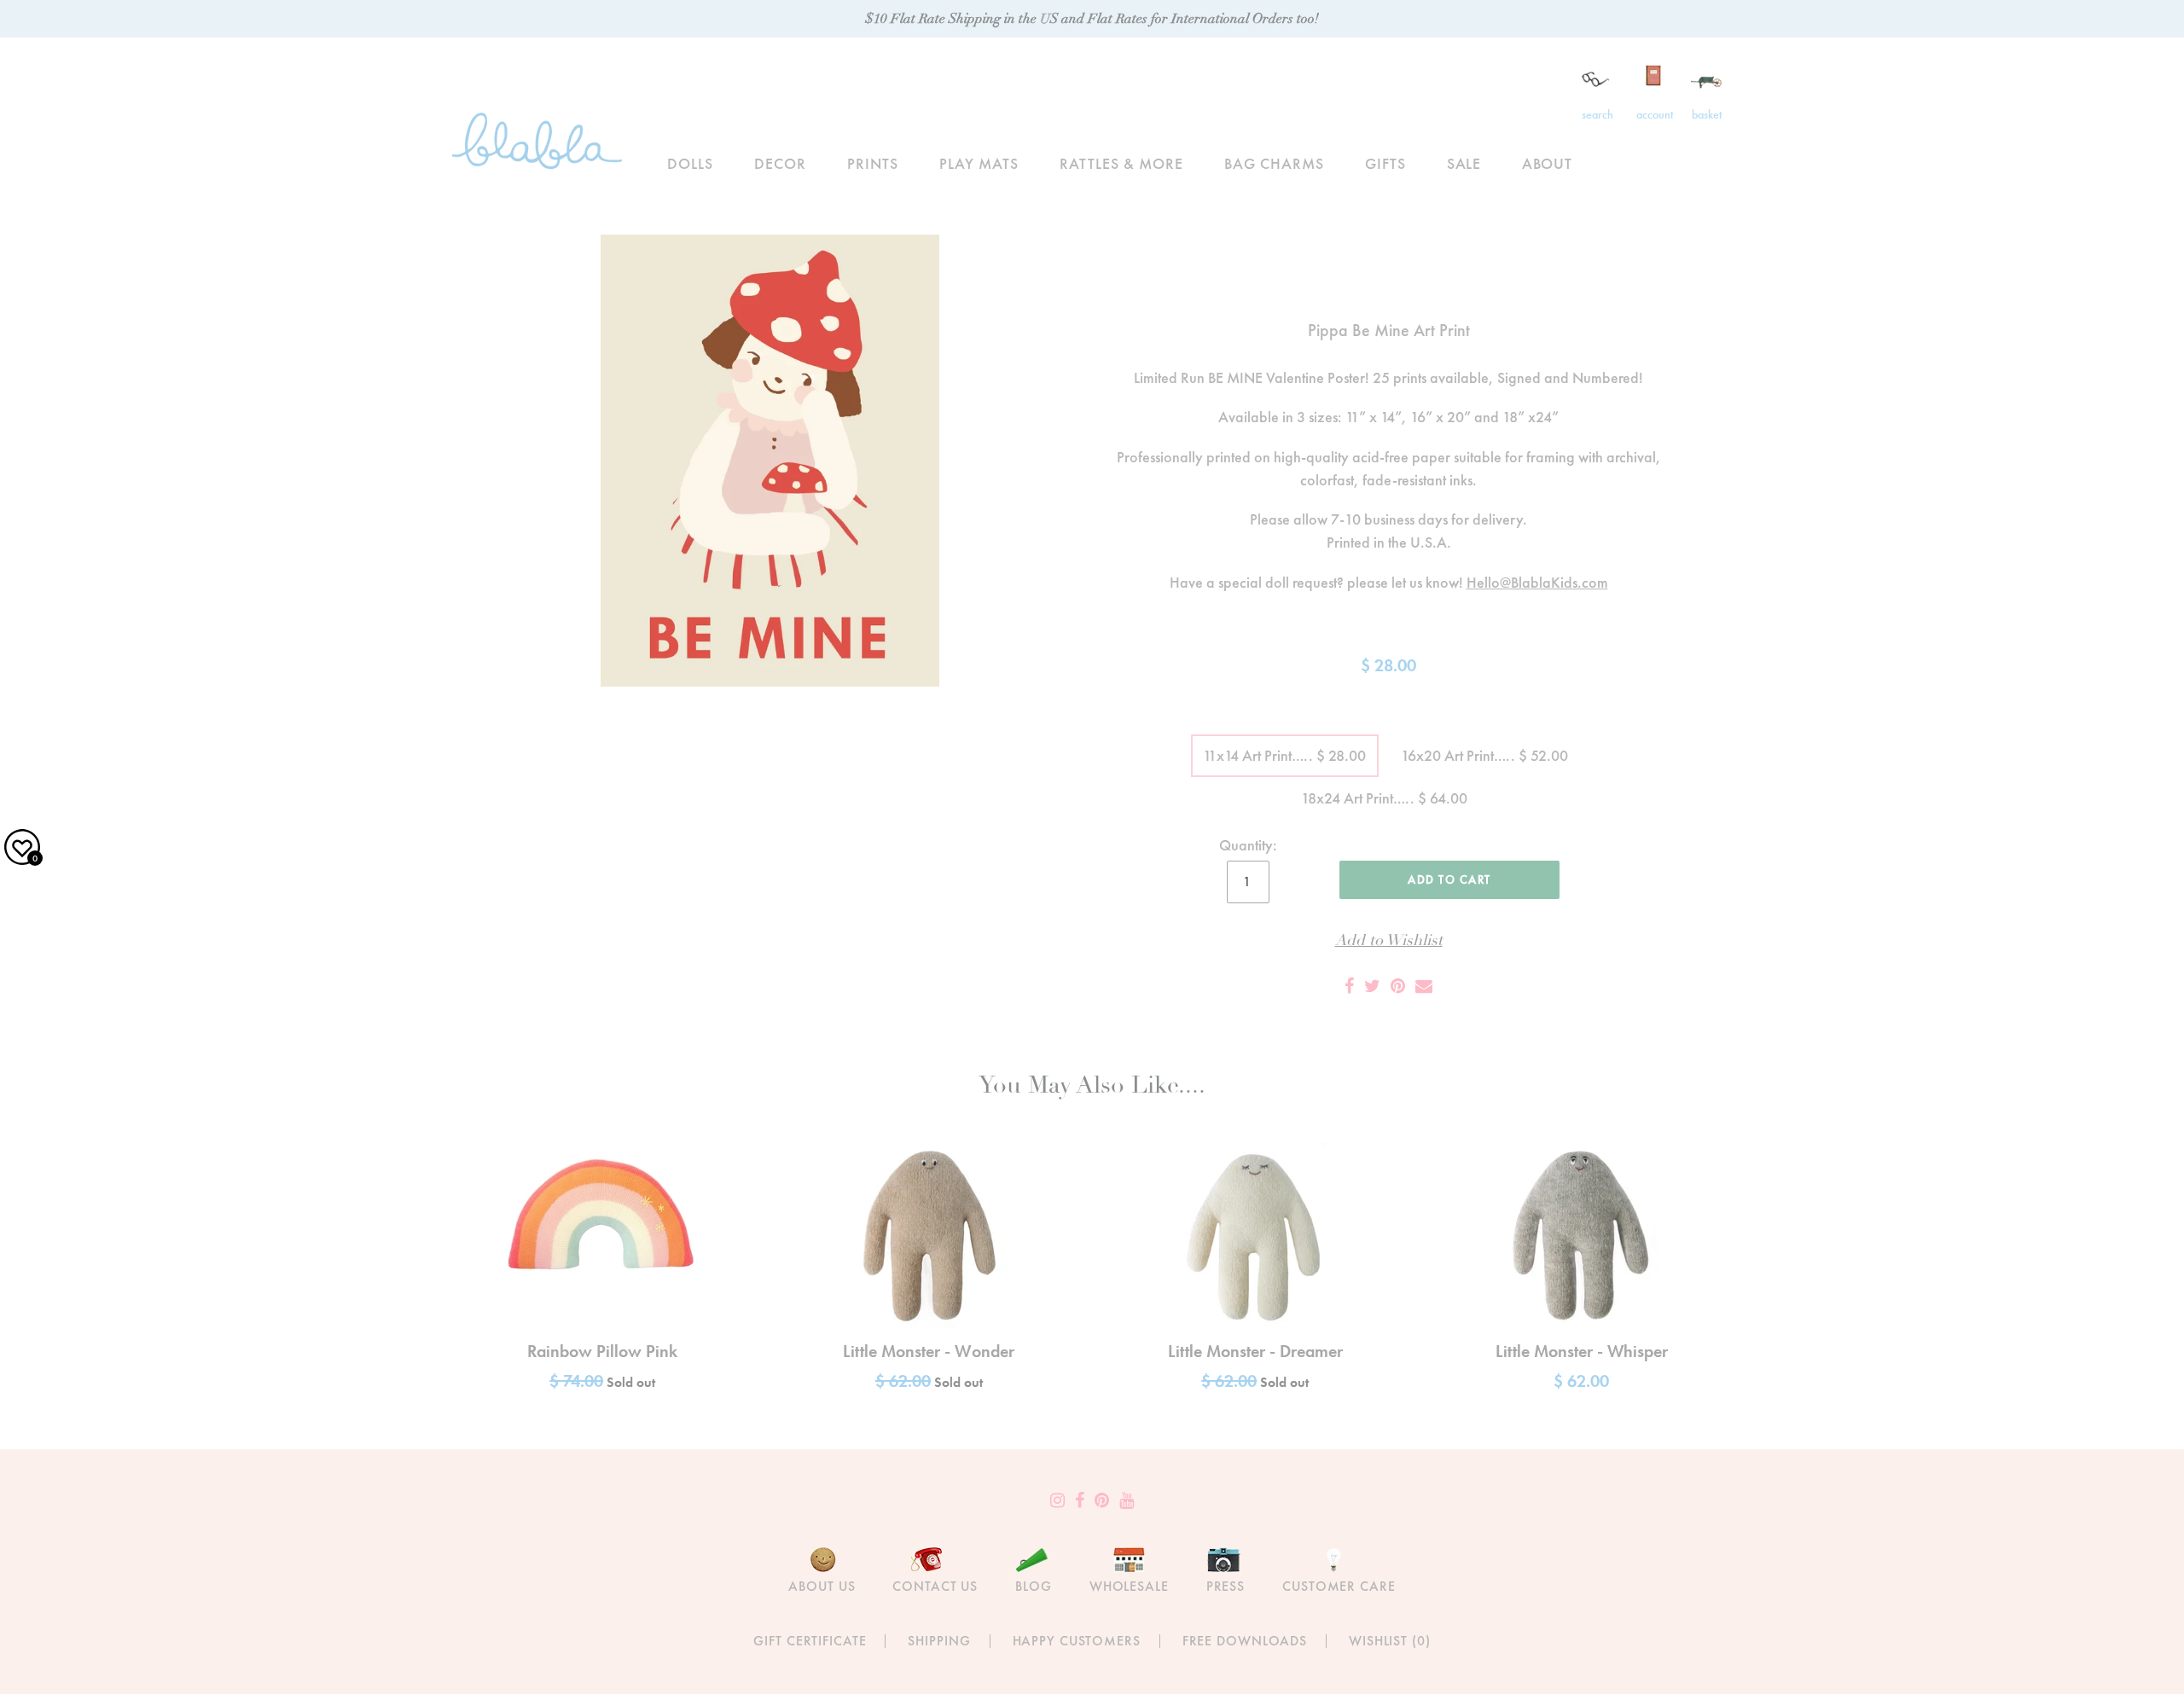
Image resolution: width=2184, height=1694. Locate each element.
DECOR (780, 163)
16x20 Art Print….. (1484, 755)
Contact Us (935, 1586)
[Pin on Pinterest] (1398, 986)
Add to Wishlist (1389, 940)
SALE (1464, 163)
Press (1226, 1586)
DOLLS (690, 163)
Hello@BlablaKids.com (1537, 582)
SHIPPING (939, 1641)
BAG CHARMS (1274, 163)
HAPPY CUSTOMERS (1077, 1641)
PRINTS (873, 163)
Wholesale (1129, 1586)
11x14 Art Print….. (1284, 755)
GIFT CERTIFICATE (810, 1641)
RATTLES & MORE (1121, 163)
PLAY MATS (979, 163)
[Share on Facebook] (1349, 986)
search (1597, 114)
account (1655, 114)
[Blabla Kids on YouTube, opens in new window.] (1127, 1500)
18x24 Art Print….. (1384, 798)
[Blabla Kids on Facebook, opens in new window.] (1080, 1500)
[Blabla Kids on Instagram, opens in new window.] (1057, 1500)
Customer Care (1339, 1586)
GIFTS (1385, 163)
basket (1707, 114)
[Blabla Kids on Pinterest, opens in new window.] (1102, 1500)
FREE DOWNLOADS (1245, 1641)
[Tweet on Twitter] (1372, 986)
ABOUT (1547, 163)
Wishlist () (1390, 1641)
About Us (822, 1586)
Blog (1034, 1586)
